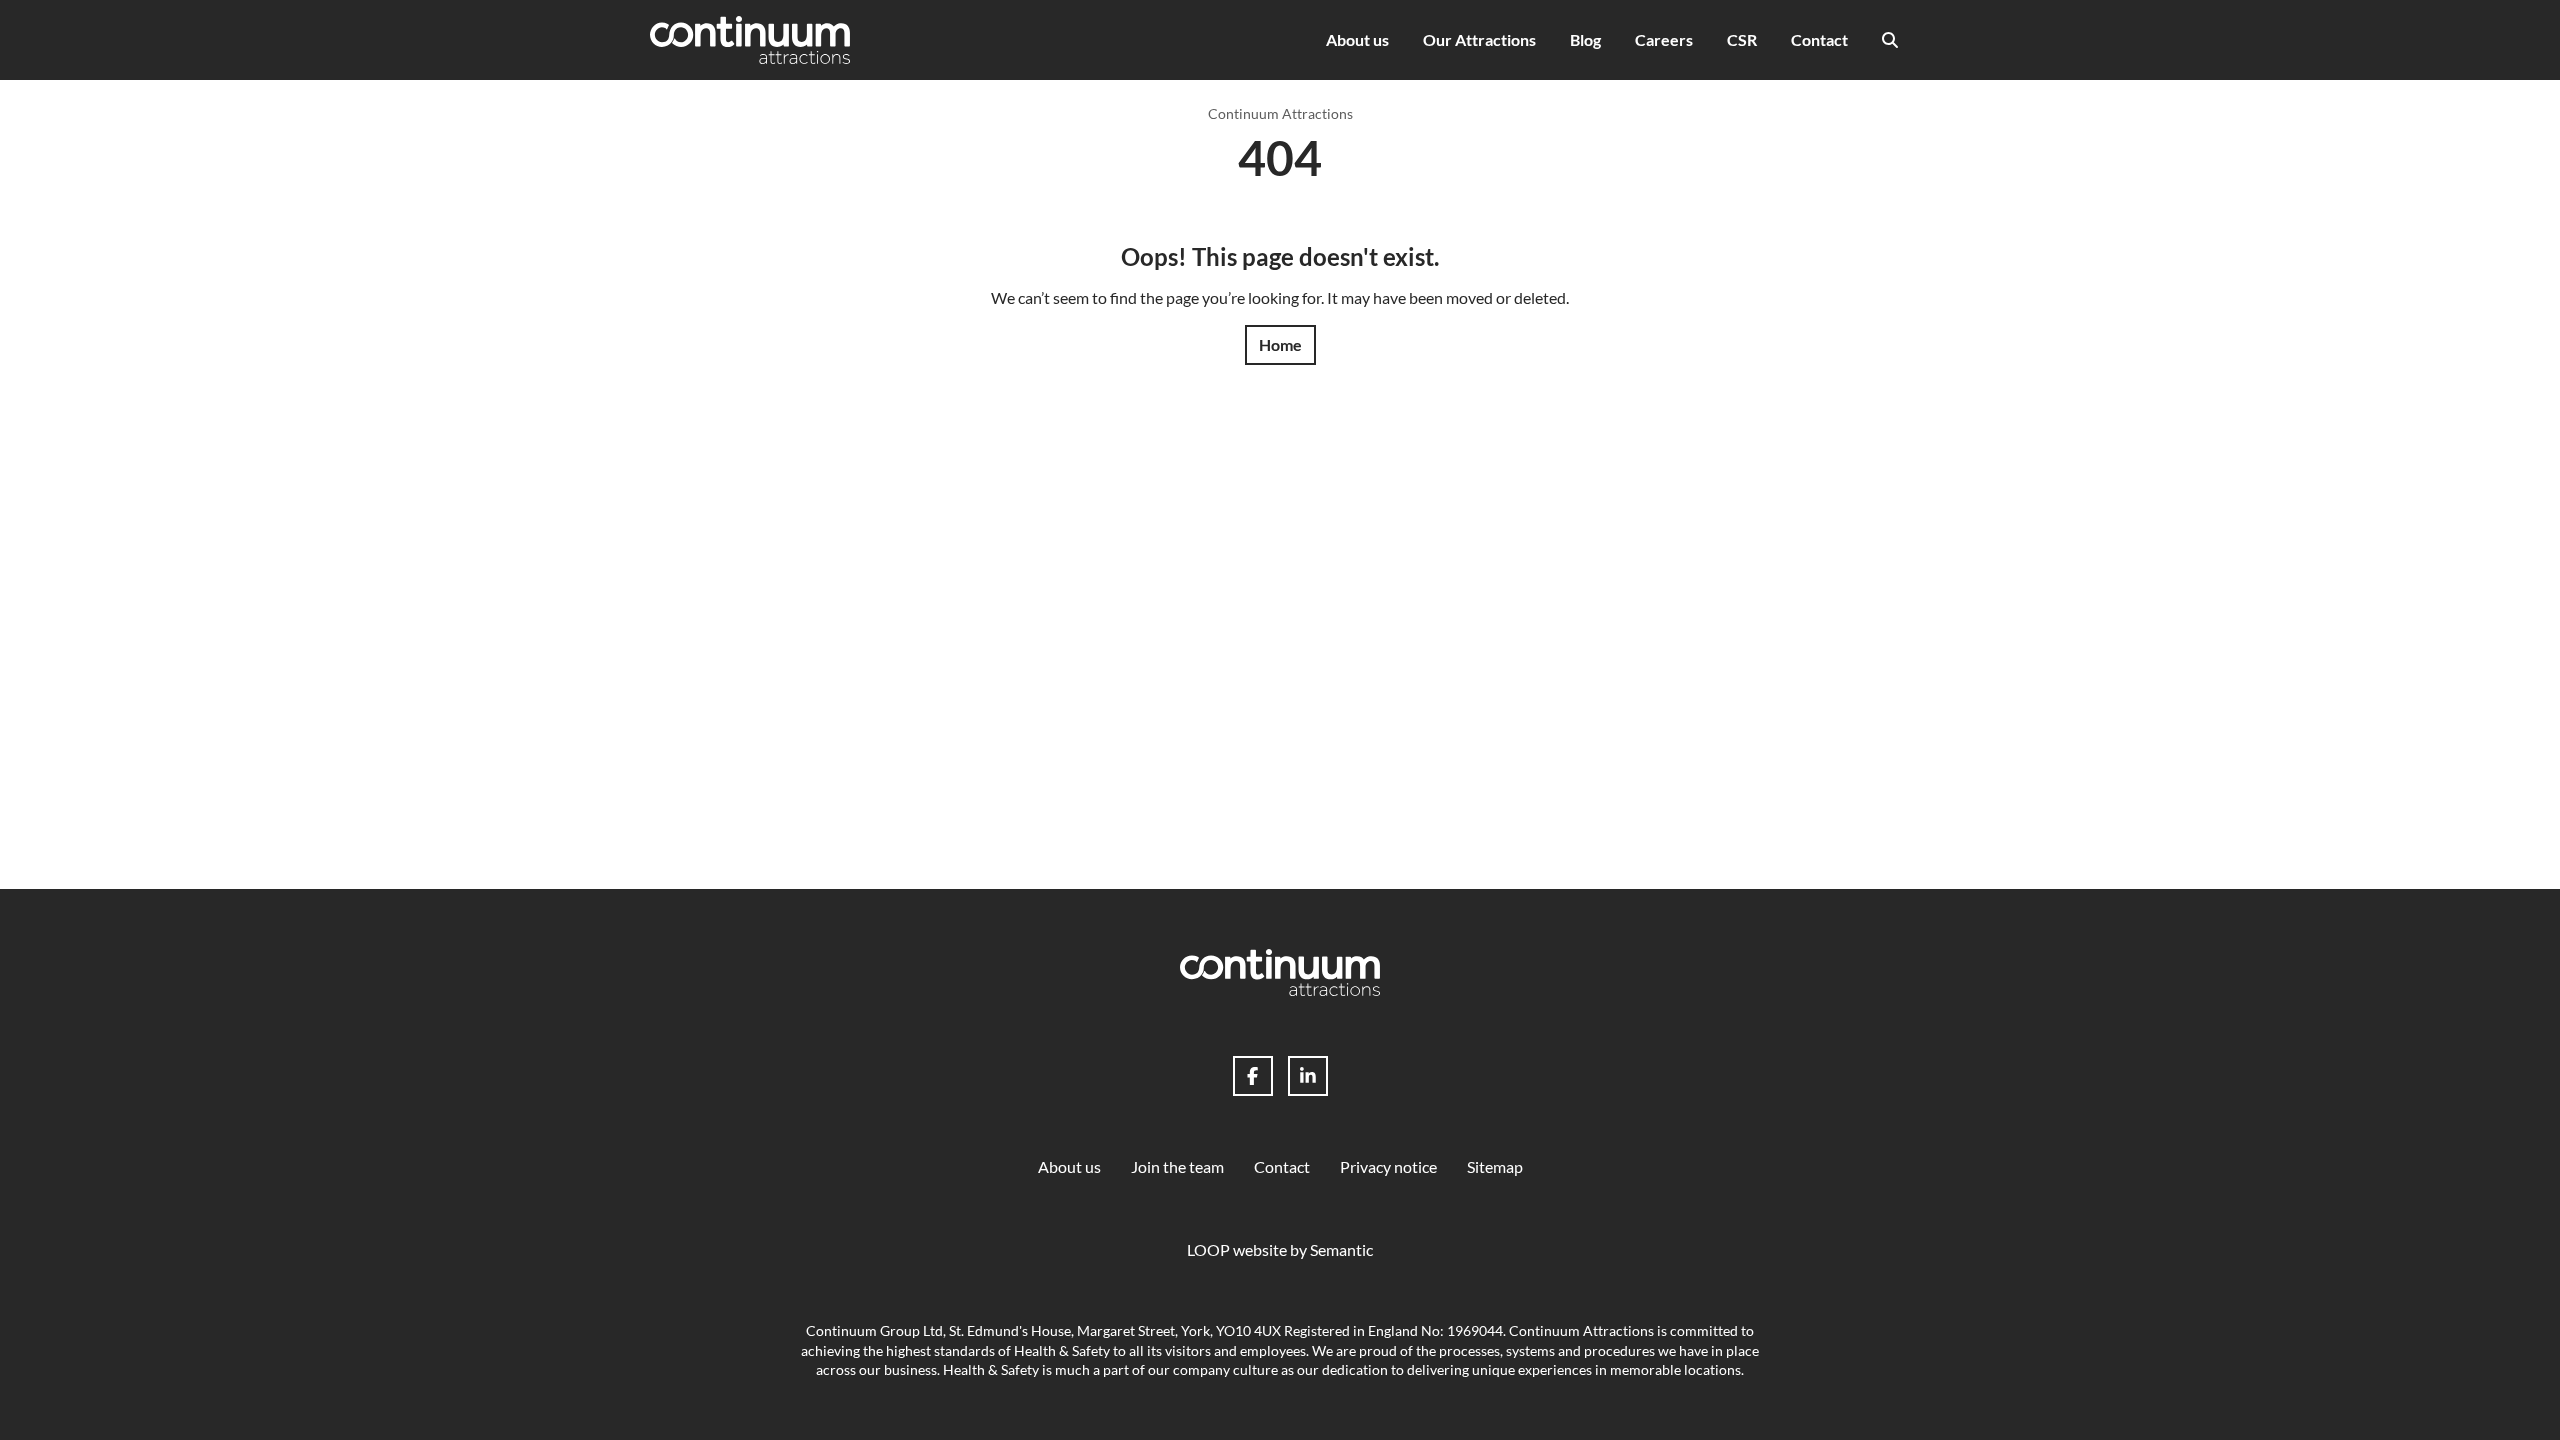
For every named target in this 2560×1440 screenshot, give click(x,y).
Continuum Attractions (1280, 113)
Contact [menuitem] (1819, 39)
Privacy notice (1388, 1166)
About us (1069, 1166)
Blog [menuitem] (1585, 39)
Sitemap (1495, 1166)
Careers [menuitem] (1664, 39)
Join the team (1177, 1166)
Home (1280, 344)
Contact (1282, 1166)
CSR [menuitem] (1742, 39)
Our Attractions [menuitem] (1479, 39)
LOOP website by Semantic (1280, 1249)
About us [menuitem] (1357, 39)
